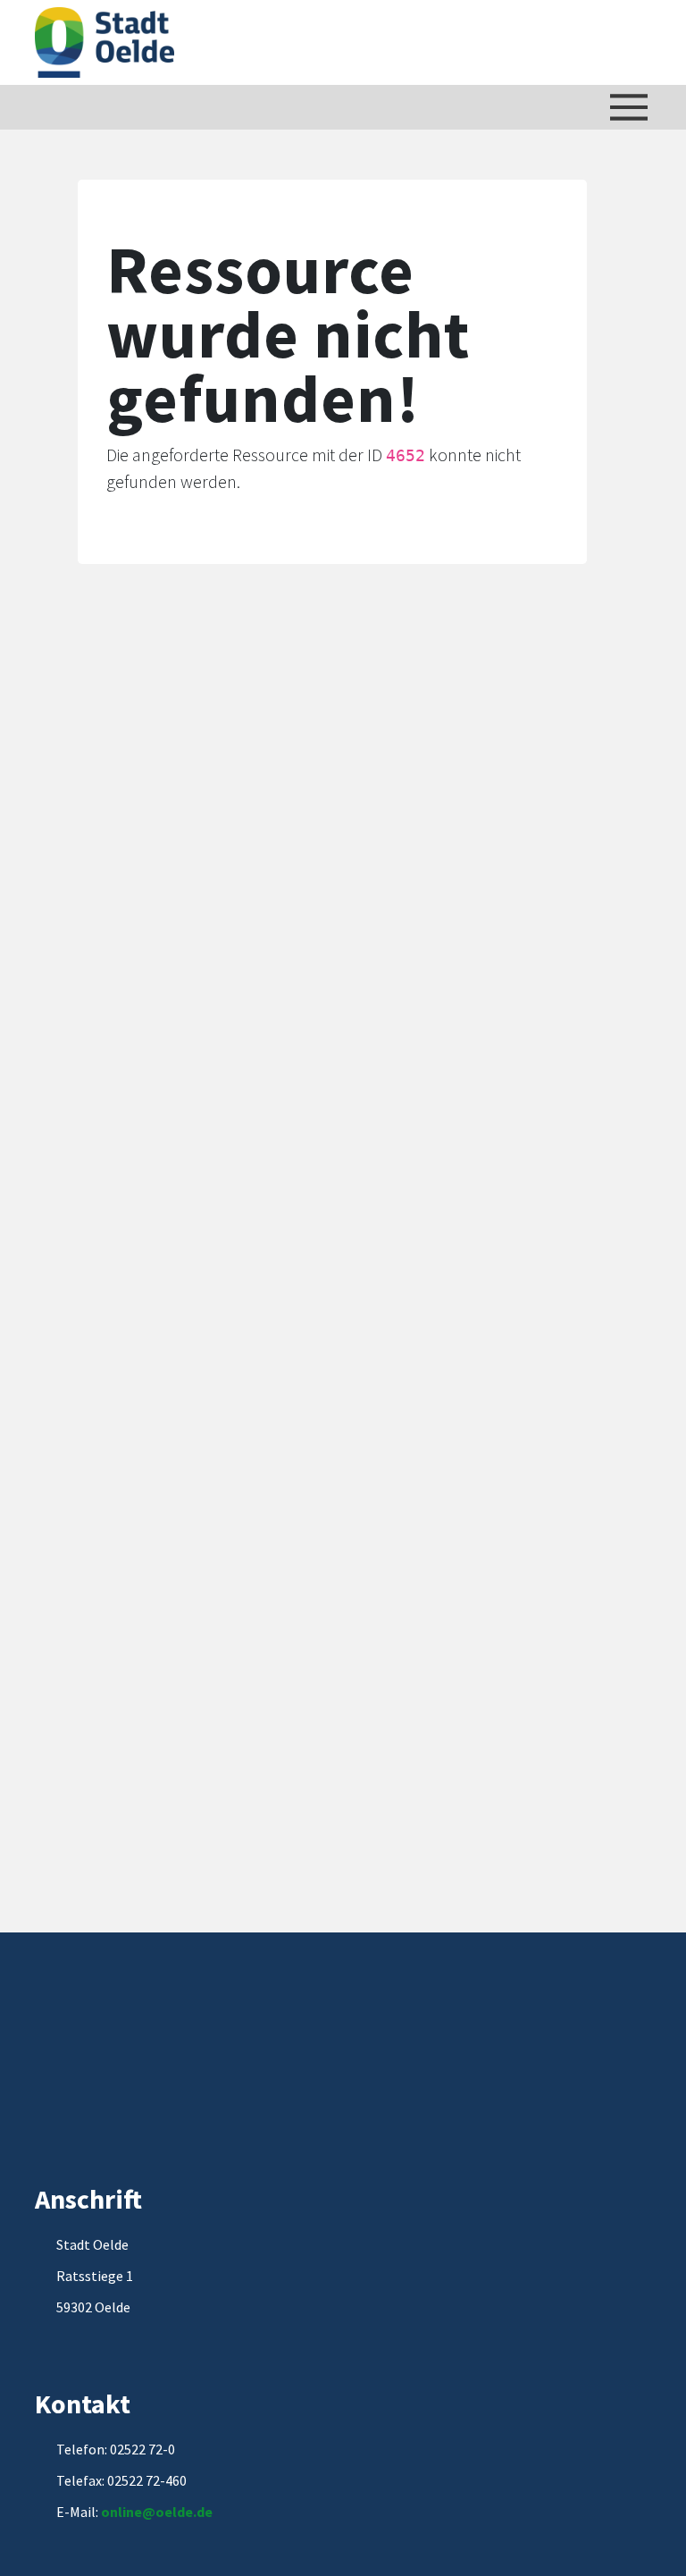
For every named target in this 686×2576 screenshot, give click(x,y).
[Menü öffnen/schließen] (629, 107)
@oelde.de (177, 2512)
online (121, 2512)
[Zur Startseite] (105, 42)
